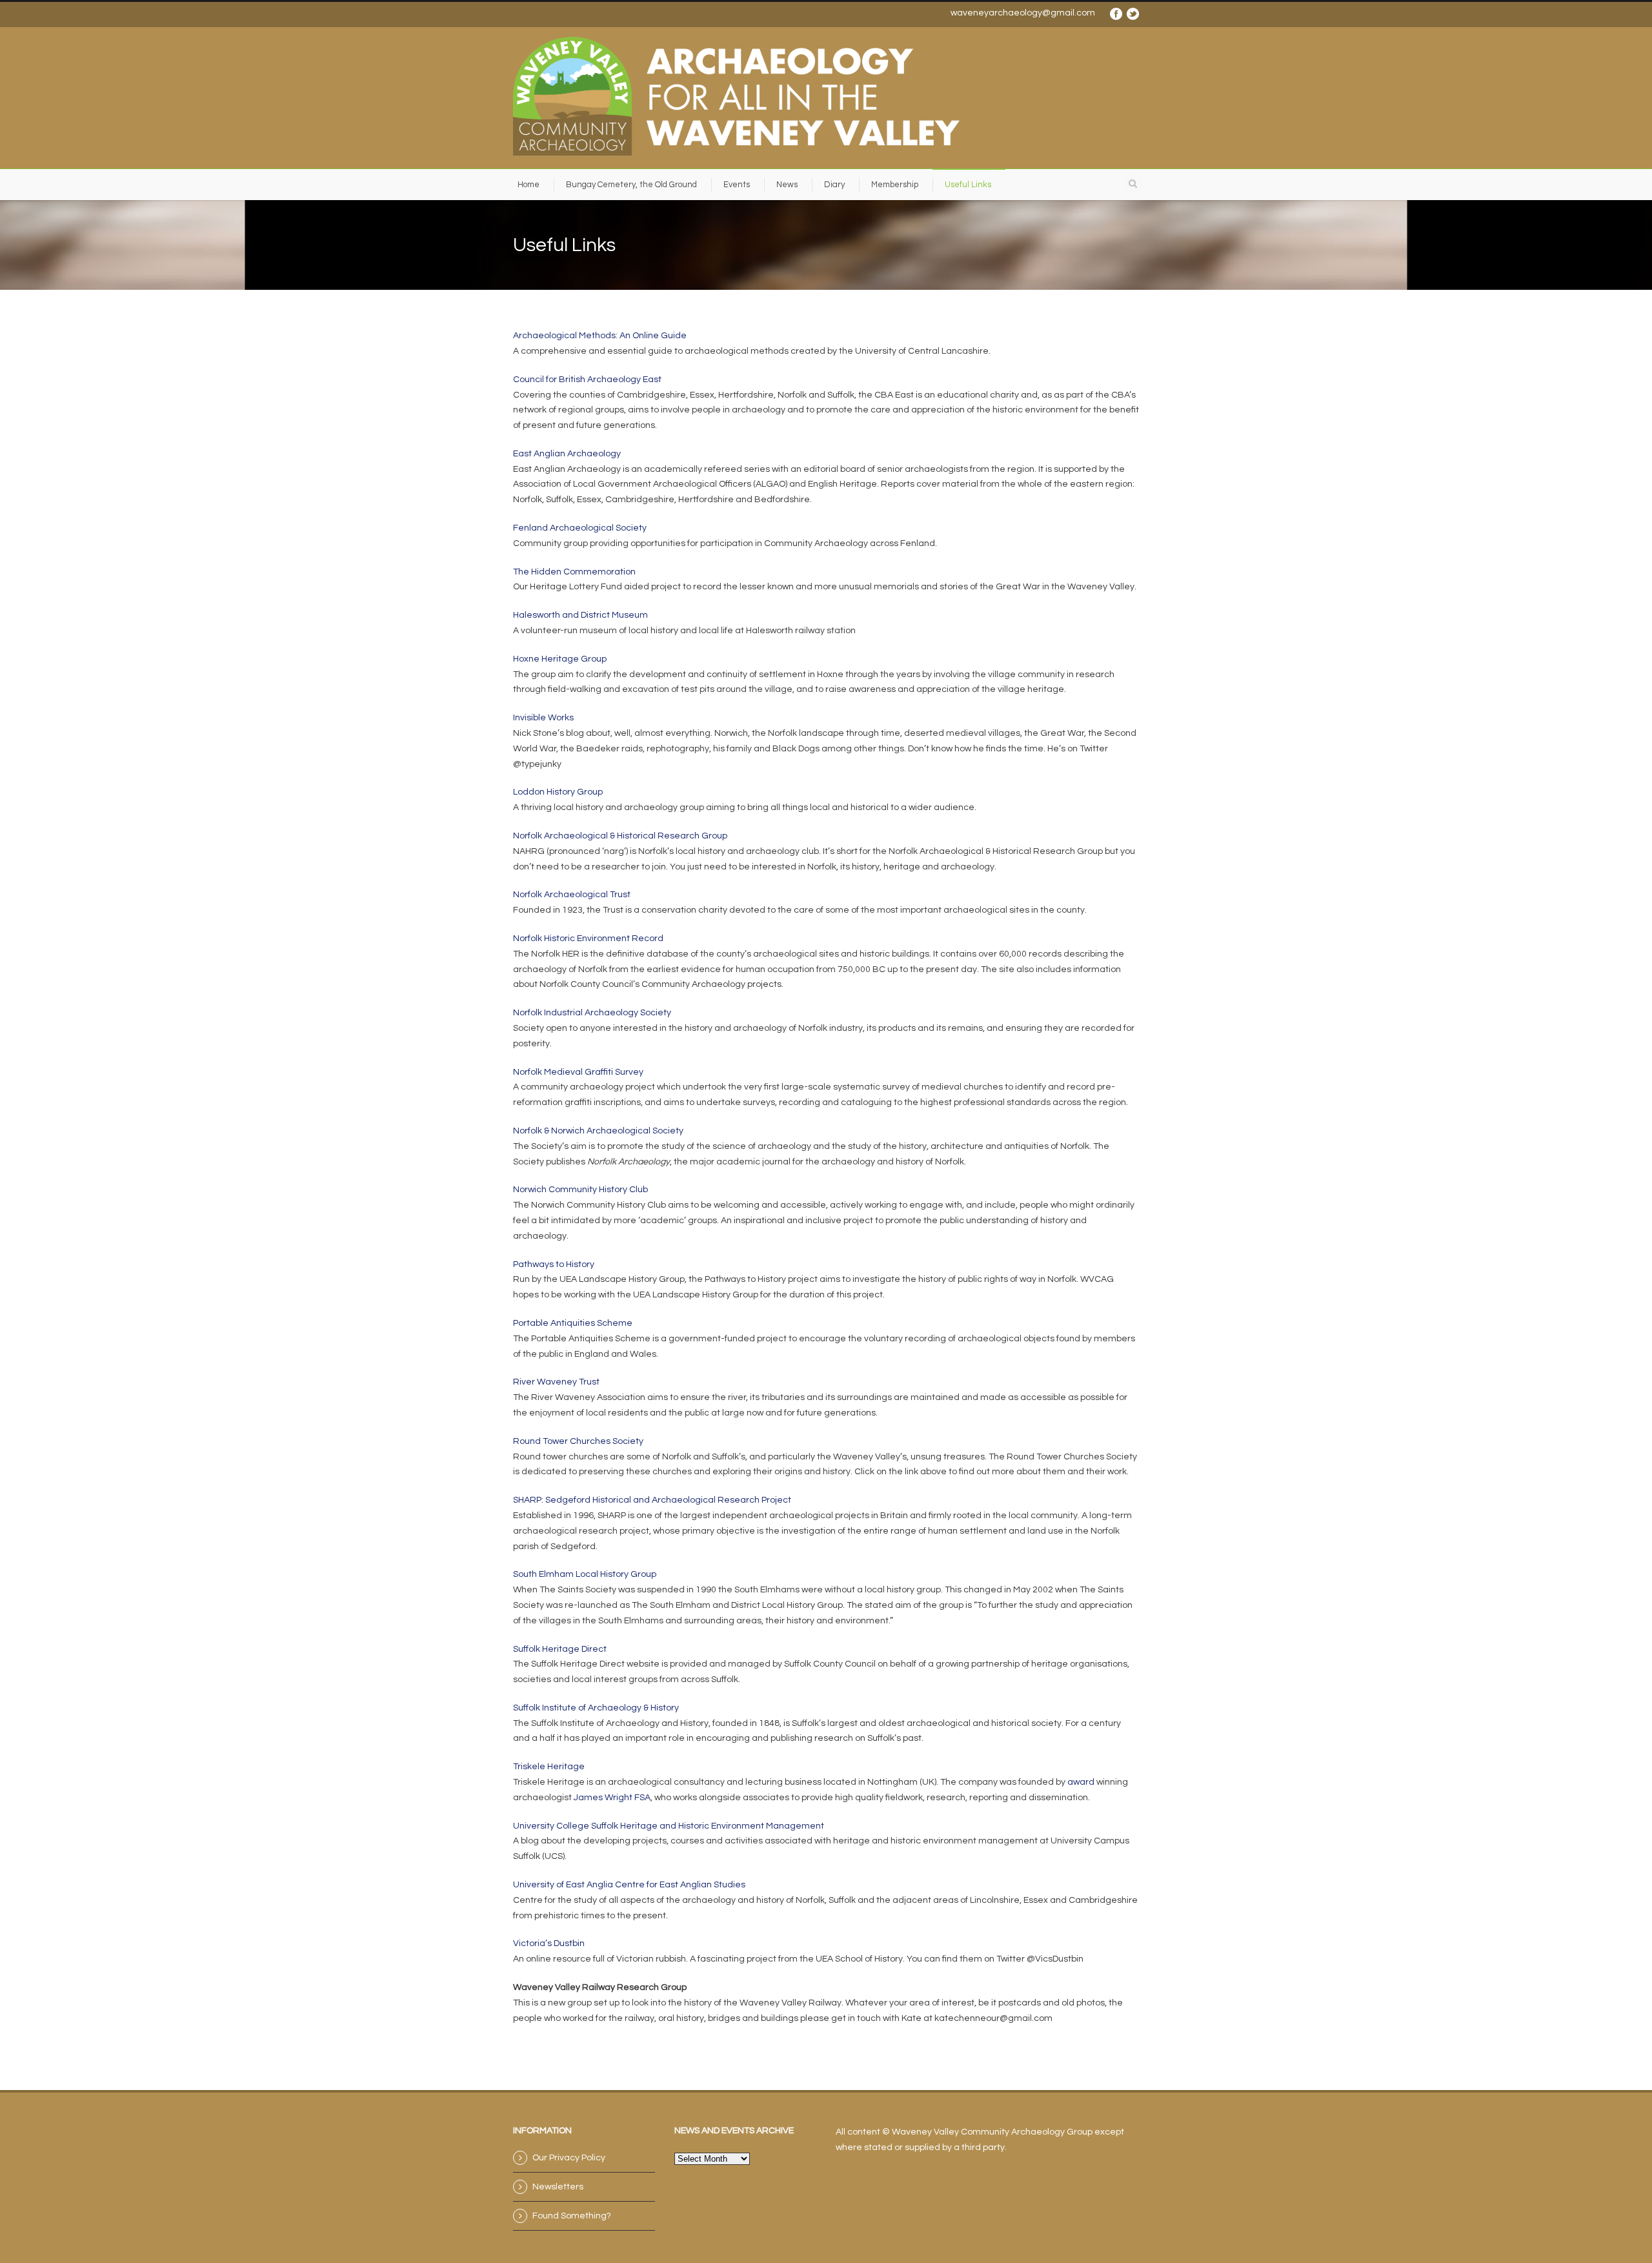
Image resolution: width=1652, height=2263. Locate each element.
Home (529, 185)
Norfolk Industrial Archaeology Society (592, 1013)
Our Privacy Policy (569, 2158)
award (1081, 1782)
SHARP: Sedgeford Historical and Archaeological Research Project (652, 1500)
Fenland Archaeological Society (580, 528)
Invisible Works (543, 718)
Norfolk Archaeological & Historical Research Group (620, 836)
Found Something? (572, 2216)
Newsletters (558, 2187)
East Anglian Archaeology (567, 454)
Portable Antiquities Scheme (573, 1323)
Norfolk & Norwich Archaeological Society (598, 1131)
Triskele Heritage (549, 1767)
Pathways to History (554, 1264)
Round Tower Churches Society (578, 1441)
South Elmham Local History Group (585, 1574)
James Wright (603, 1798)
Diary (834, 185)
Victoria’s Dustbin (549, 1943)
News (787, 185)
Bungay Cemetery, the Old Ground (631, 185)
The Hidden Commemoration (574, 572)
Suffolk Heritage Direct (560, 1649)
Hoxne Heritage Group (560, 659)
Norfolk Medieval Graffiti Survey (578, 1072)
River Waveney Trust (556, 1382)
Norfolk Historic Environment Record (588, 939)
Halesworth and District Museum (580, 615)
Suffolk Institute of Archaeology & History (596, 1708)
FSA (642, 1798)
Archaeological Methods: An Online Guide (600, 336)
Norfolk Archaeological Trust (572, 895)
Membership (895, 185)
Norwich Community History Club (580, 1190)
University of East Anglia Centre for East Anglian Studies (629, 1885)
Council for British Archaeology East (587, 380)
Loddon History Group (558, 792)
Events (737, 185)
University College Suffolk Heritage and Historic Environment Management (669, 1826)
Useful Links (968, 185)
